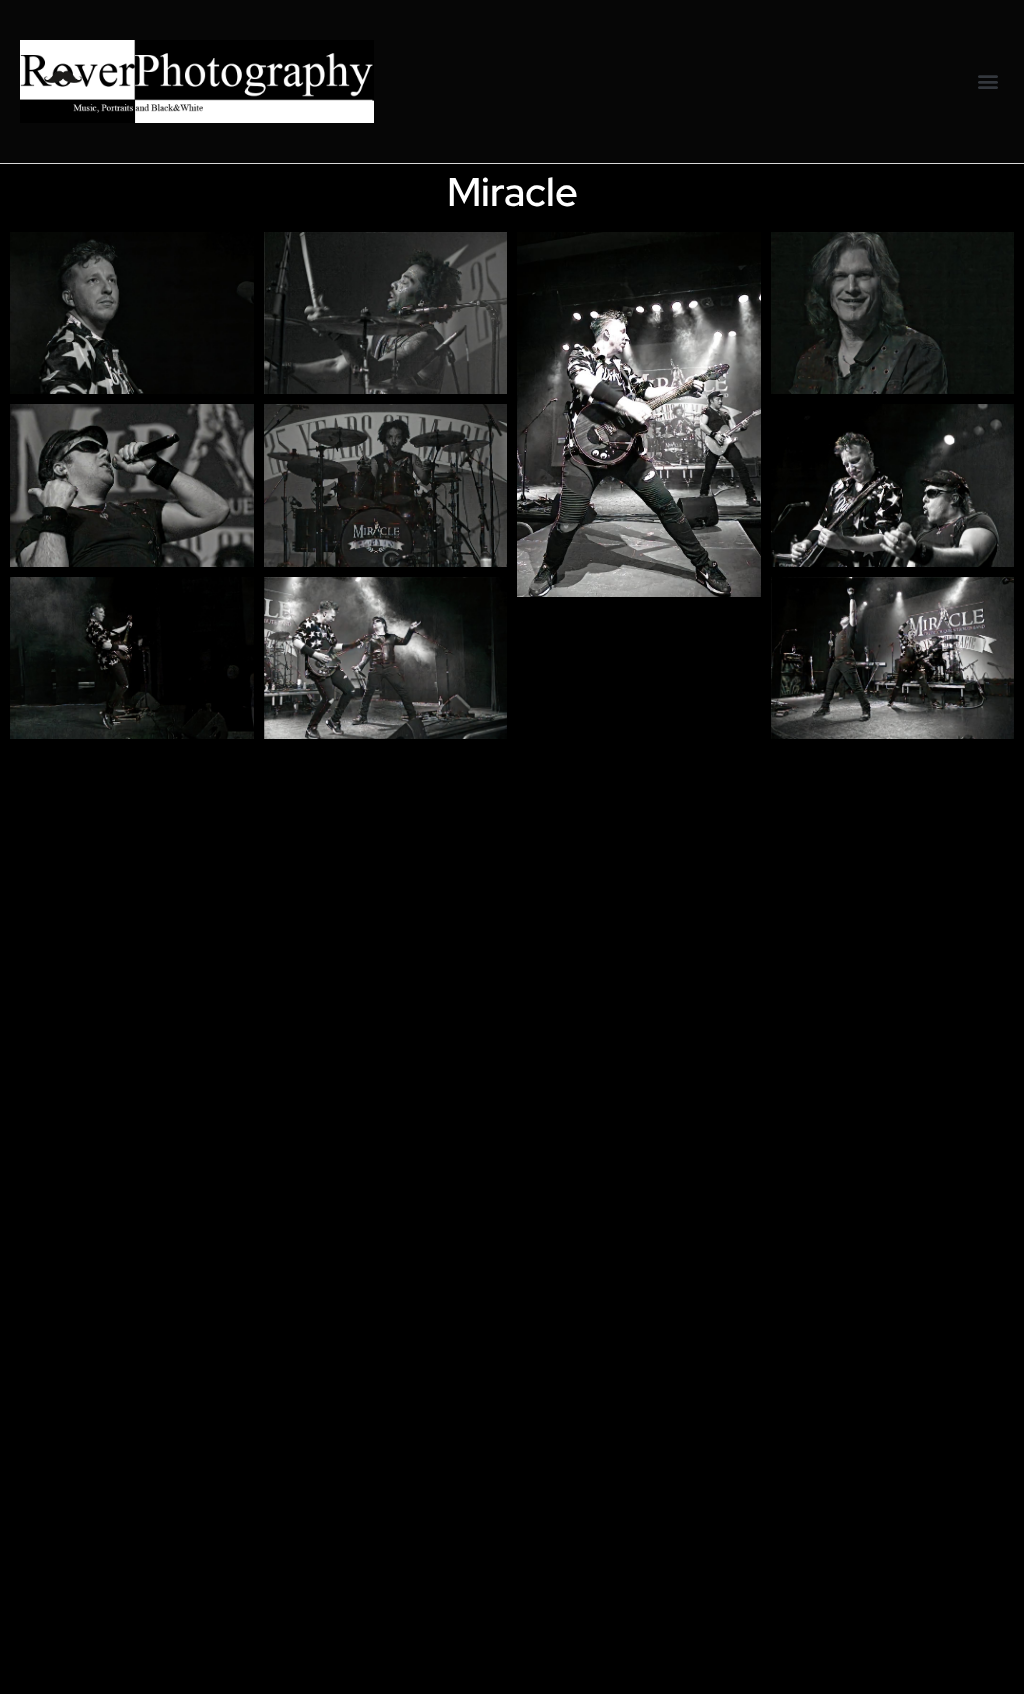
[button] (987, 81)
